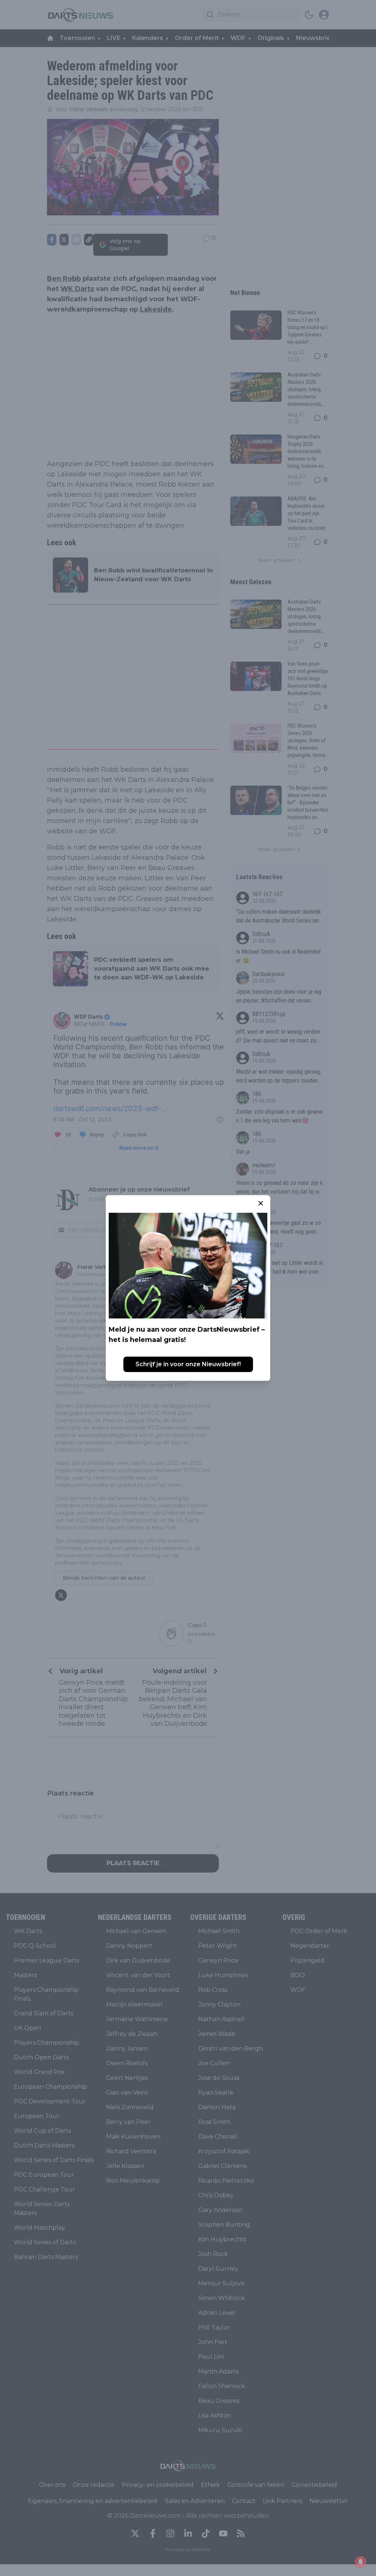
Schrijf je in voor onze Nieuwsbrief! (188, 1364)
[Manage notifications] (361, 2562)
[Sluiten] (261, 1203)
